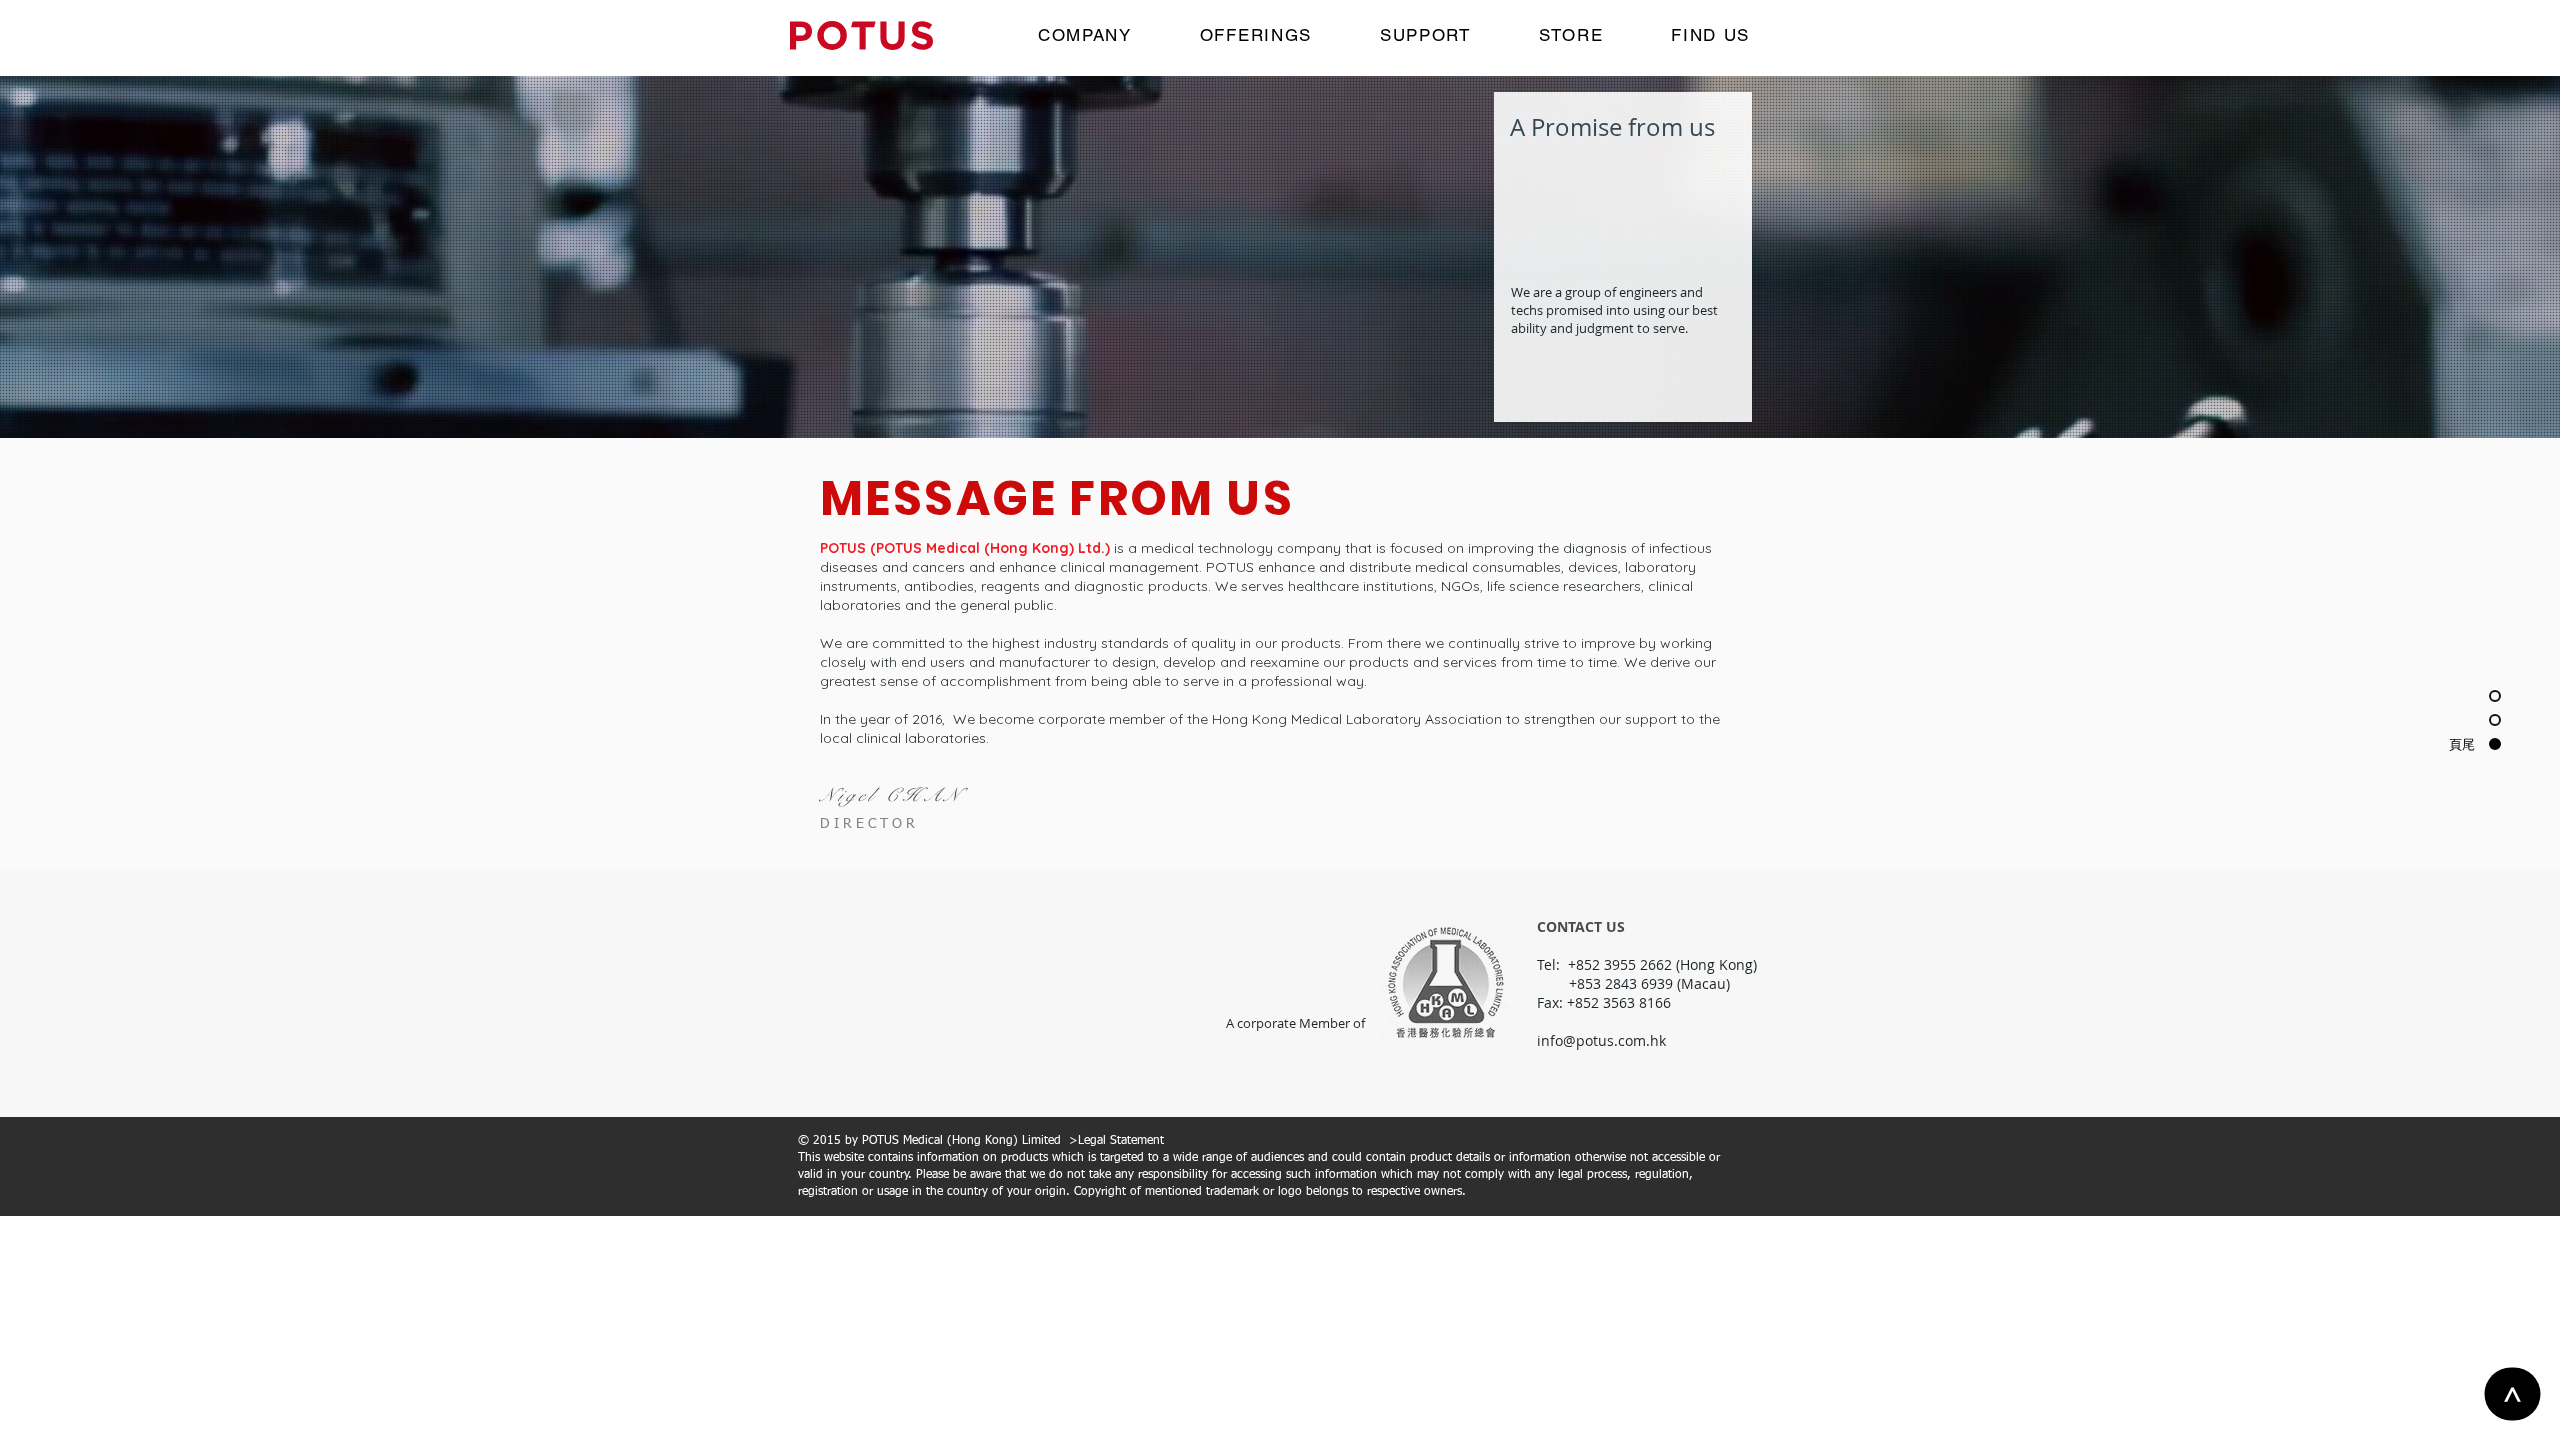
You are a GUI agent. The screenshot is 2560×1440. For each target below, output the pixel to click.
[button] (1571, 36)
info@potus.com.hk (1601, 1040)
